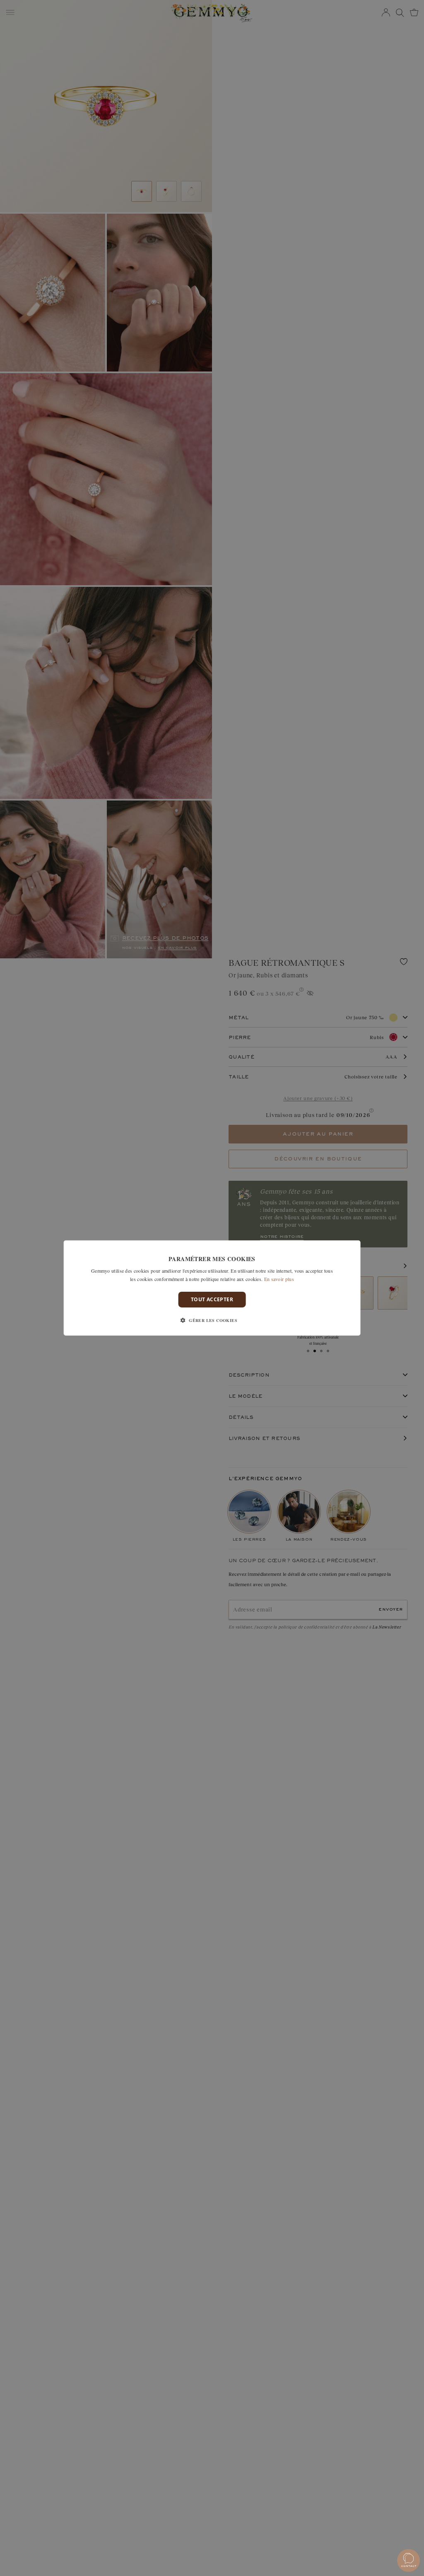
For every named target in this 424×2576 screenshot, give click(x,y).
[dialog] (212, 1288)
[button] (212, 1320)
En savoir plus (279, 1279)
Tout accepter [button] (212, 1299)
